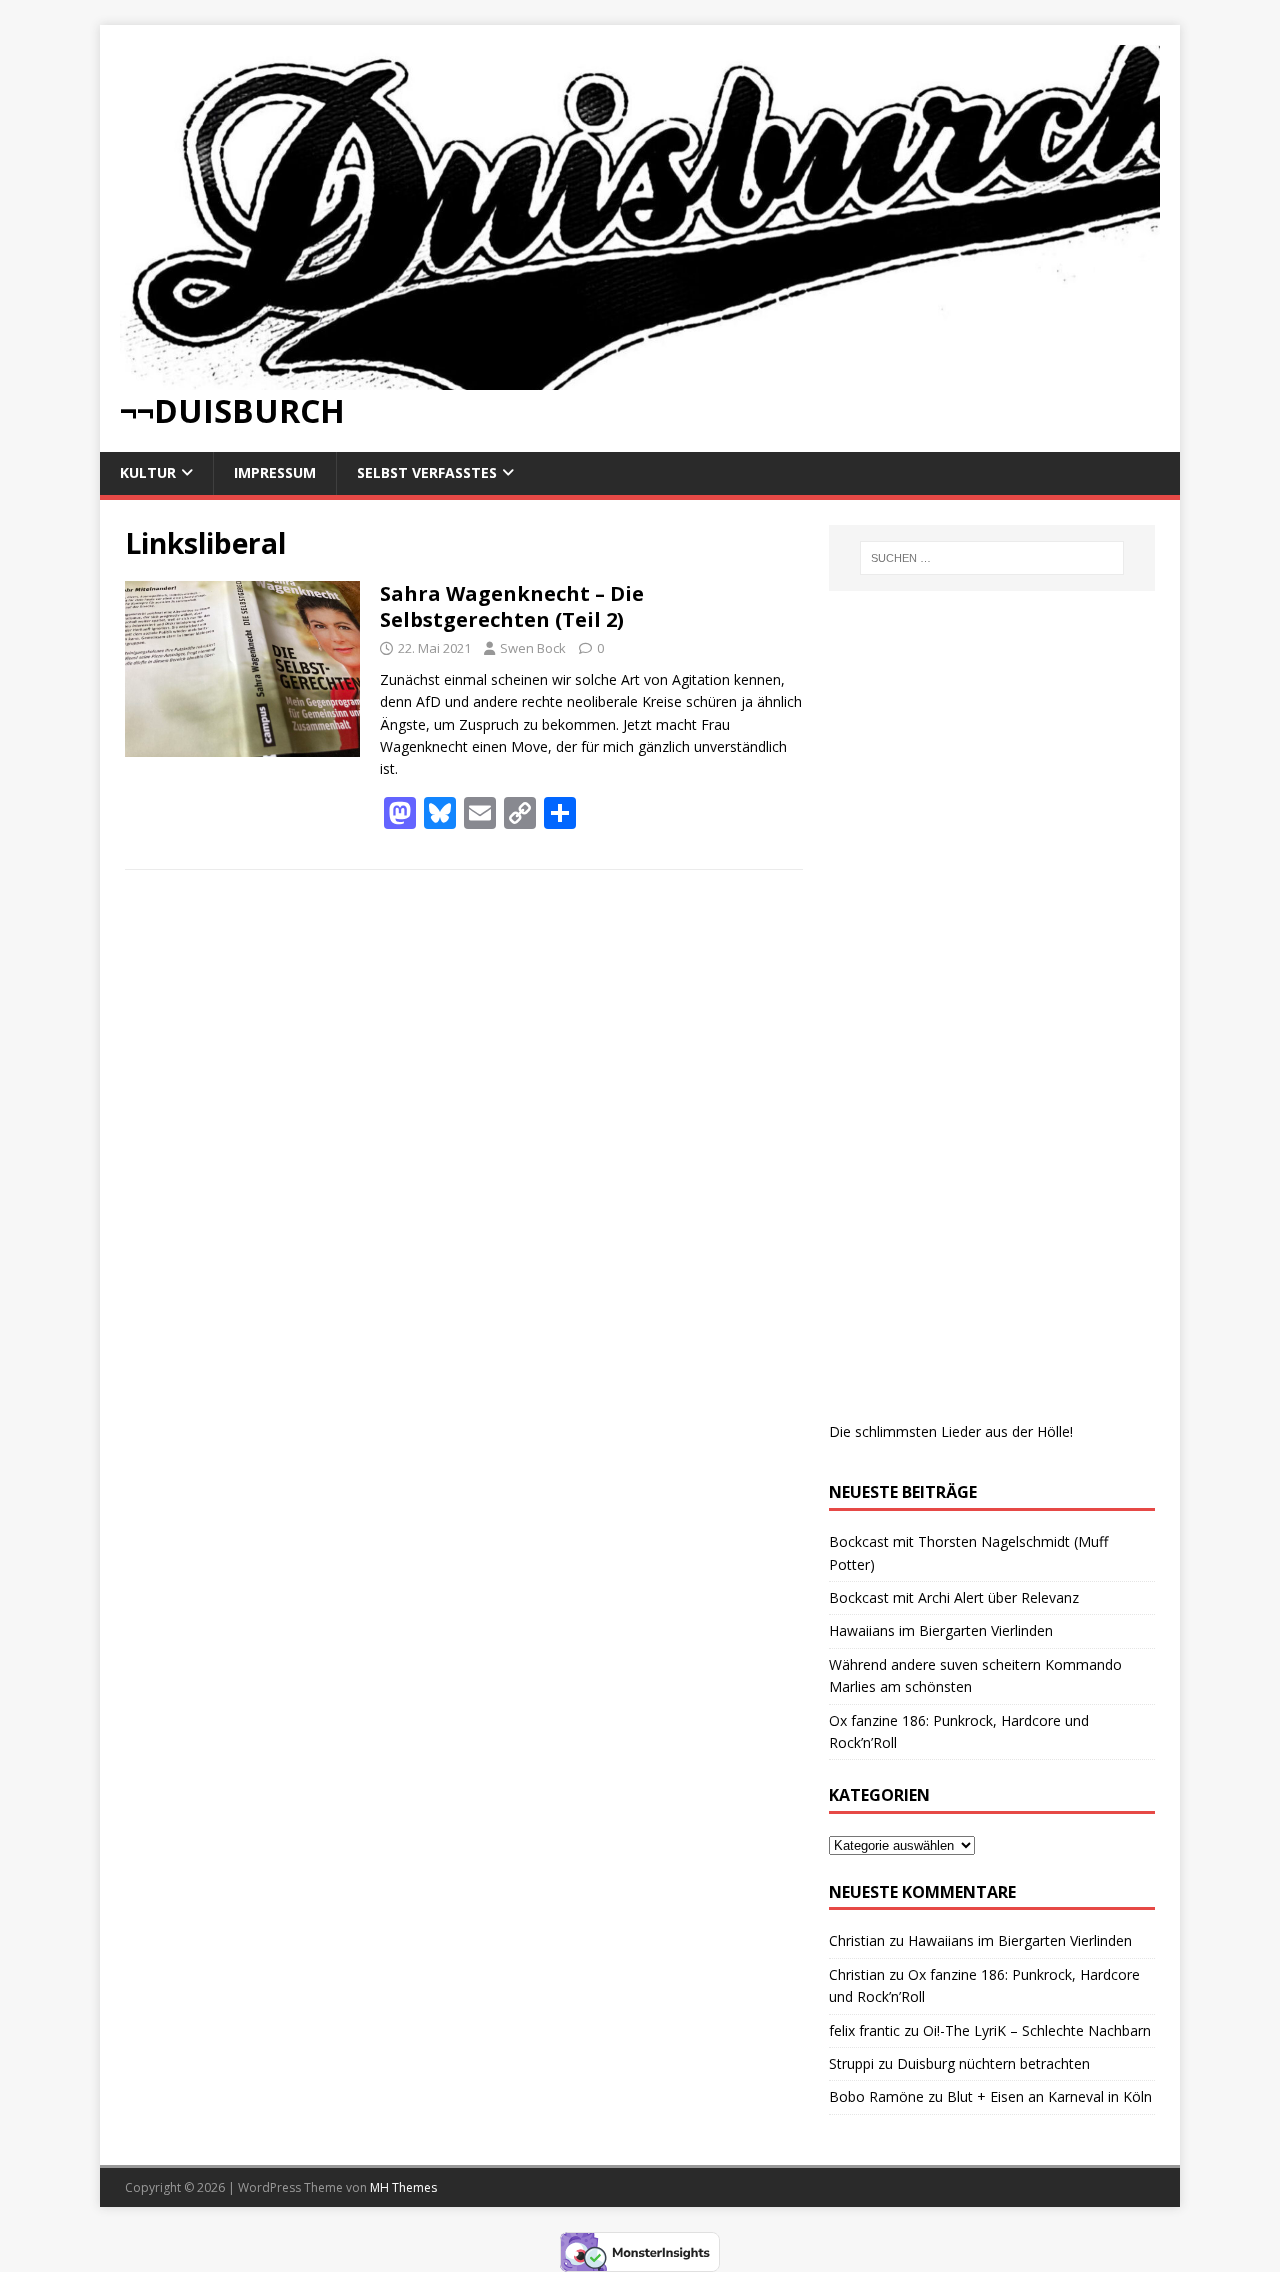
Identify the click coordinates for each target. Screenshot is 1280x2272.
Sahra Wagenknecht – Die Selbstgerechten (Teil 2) (512, 606)
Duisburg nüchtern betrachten (993, 2063)
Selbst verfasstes (427, 472)
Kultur (148, 472)
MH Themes (403, 2187)
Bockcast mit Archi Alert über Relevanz (954, 1597)
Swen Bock (533, 648)
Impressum (275, 472)
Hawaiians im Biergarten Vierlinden (941, 1630)
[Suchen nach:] (992, 558)
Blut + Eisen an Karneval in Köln (1049, 2096)
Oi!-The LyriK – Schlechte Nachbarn (1037, 2030)
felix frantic (864, 2030)
